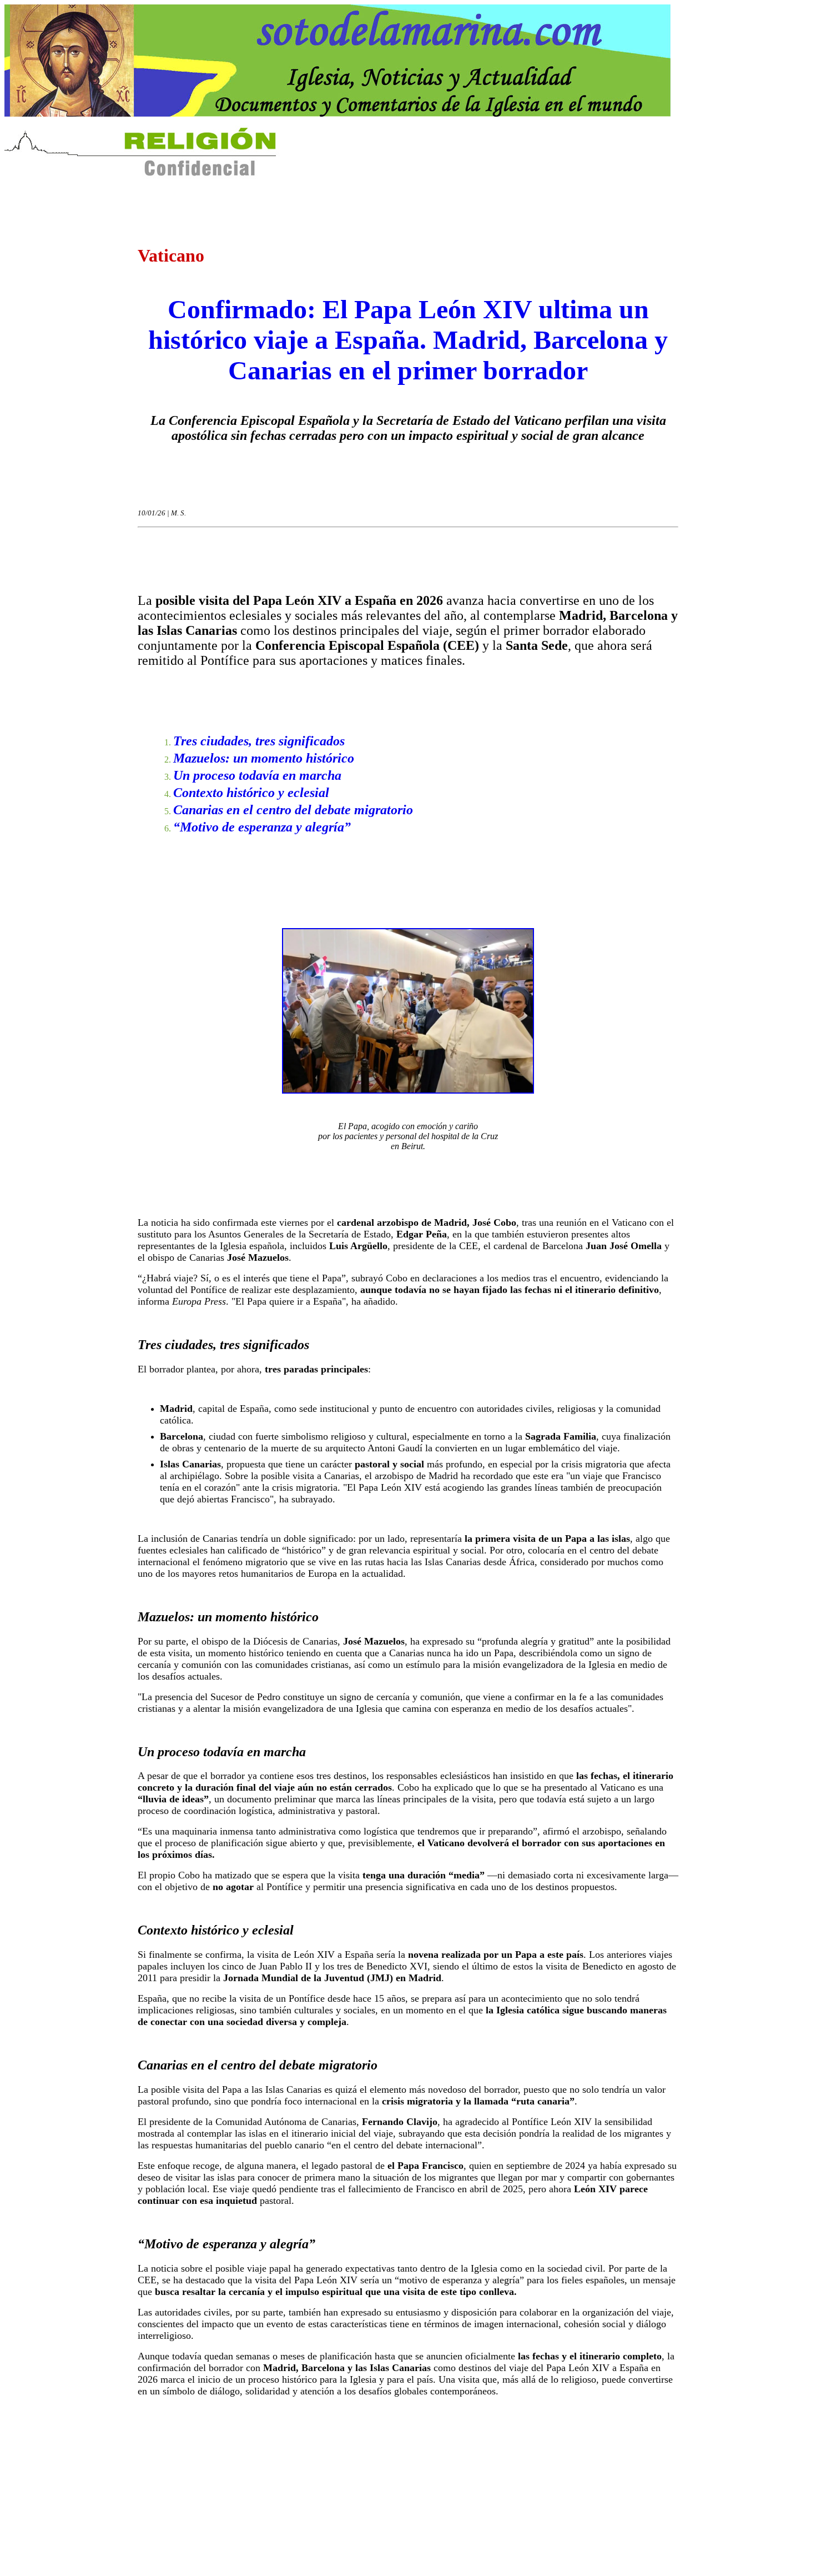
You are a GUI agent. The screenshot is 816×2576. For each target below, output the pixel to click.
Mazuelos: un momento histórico (264, 758)
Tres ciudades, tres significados (259, 741)
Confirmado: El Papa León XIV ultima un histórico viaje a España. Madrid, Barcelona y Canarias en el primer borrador (408, 340)
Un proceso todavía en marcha (257, 775)
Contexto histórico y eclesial (251, 793)
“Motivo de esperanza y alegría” (262, 827)
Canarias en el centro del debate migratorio (293, 810)
